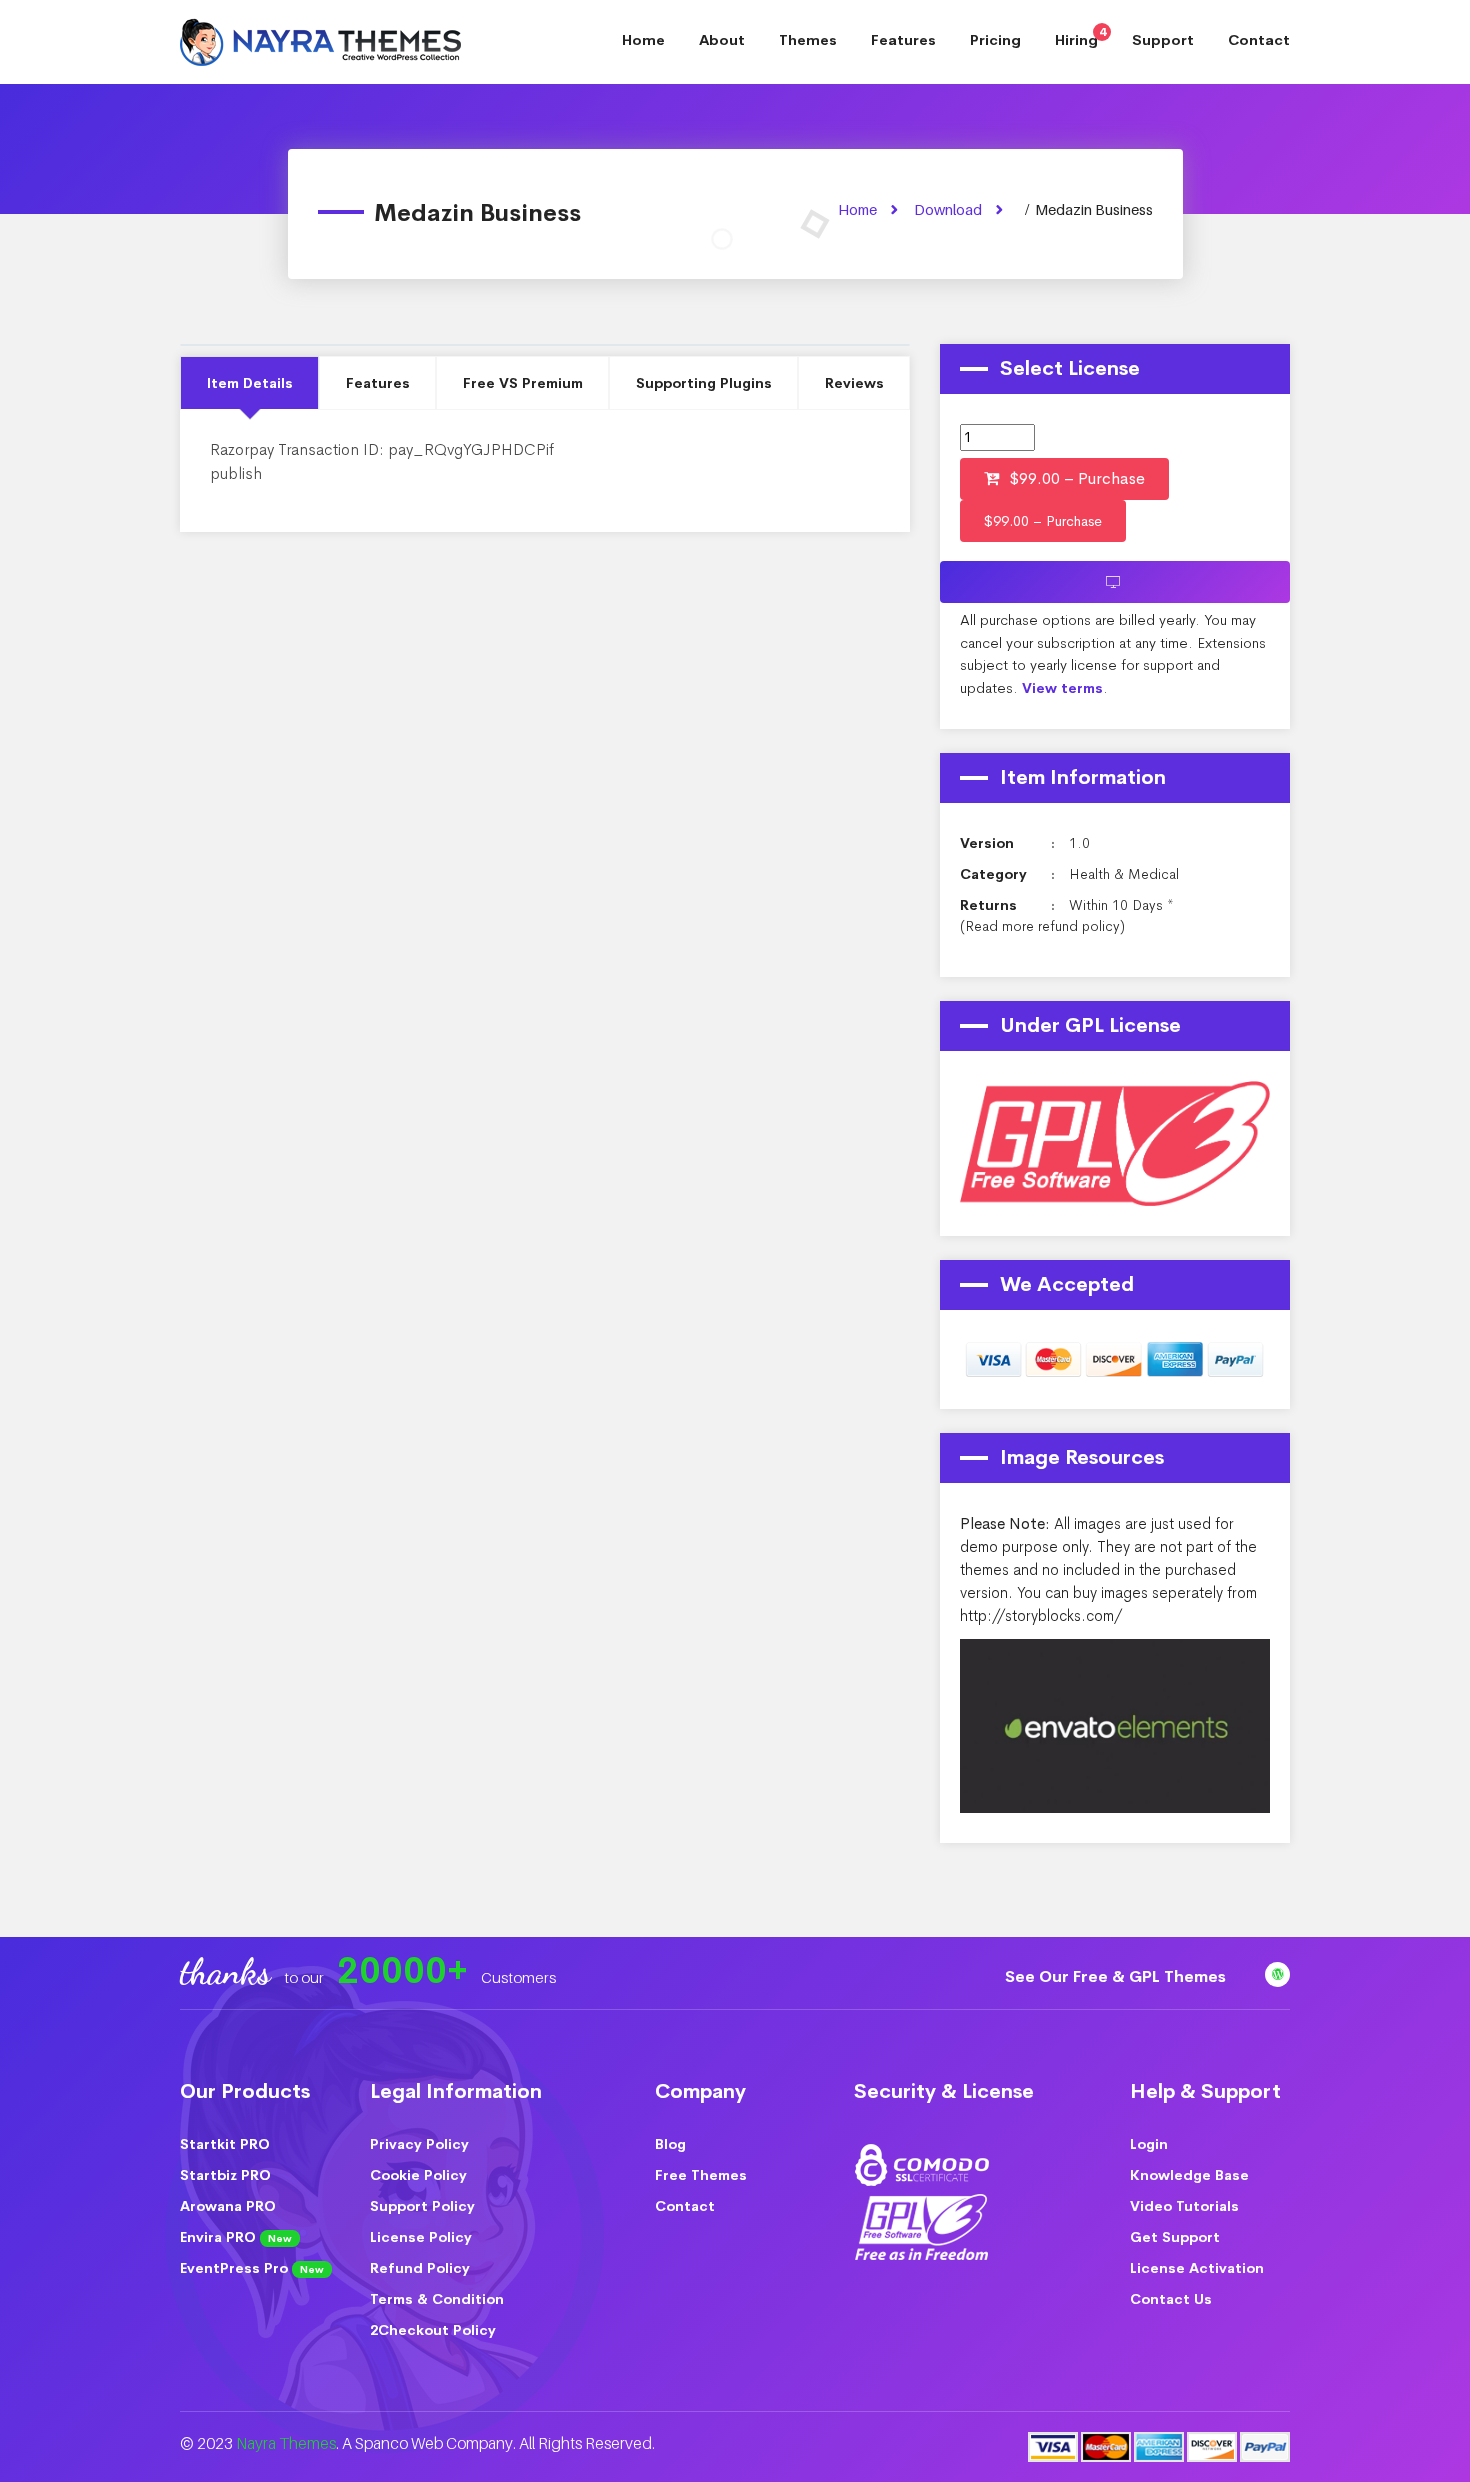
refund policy (1079, 926)
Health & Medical (1124, 874)
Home (643, 40)
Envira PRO (236, 2237)
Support (1163, 40)
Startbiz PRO (225, 2175)
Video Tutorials (1184, 2206)
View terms (1062, 688)
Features (903, 40)
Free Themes (701, 2175)
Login (1149, 2144)
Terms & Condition (437, 2299)
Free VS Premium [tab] (523, 383)
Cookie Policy (418, 2175)
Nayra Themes (286, 2443)
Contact (1259, 40)
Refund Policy (420, 2268)
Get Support (1175, 2237)
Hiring (1080, 36)
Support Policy (422, 2206)
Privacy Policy (419, 2144)
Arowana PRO (228, 2206)
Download (948, 209)
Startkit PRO (225, 2144)
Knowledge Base (1189, 2175)
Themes (808, 40)
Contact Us (1171, 2299)
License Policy (421, 2237)
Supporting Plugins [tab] (704, 383)
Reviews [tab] (854, 383)
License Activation (1197, 2268)
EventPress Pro (252, 2268)
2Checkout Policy (433, 2330)
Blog (670, 2144)
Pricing (995, 40)
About (722, 40)
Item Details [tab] (250, 383)
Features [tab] (378, 383)
